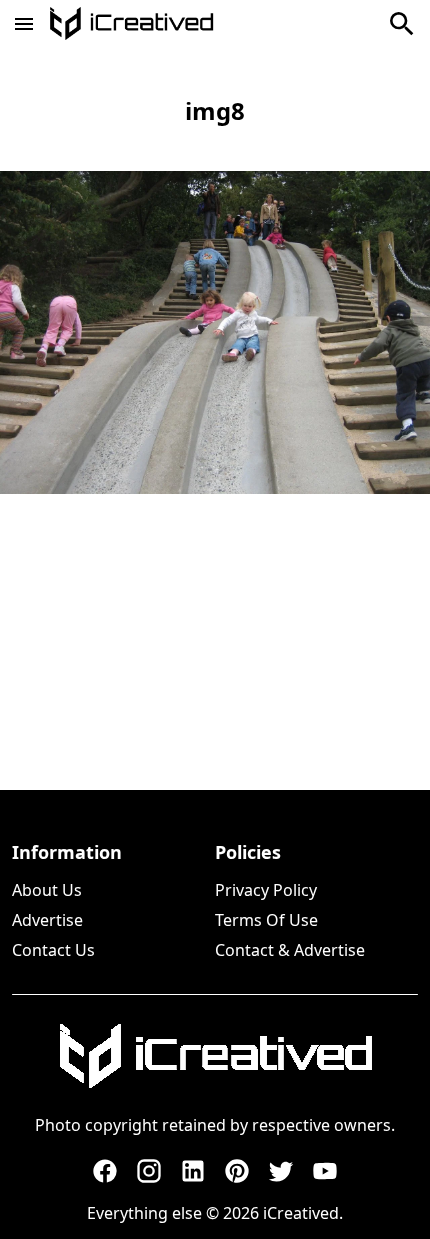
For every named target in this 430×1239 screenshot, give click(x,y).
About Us (47, 890)
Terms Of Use (266, 920)
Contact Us (53, 950)
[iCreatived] (215, 1056)
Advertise (47, 920)
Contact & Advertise (290, 950)
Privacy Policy (266, 890)
